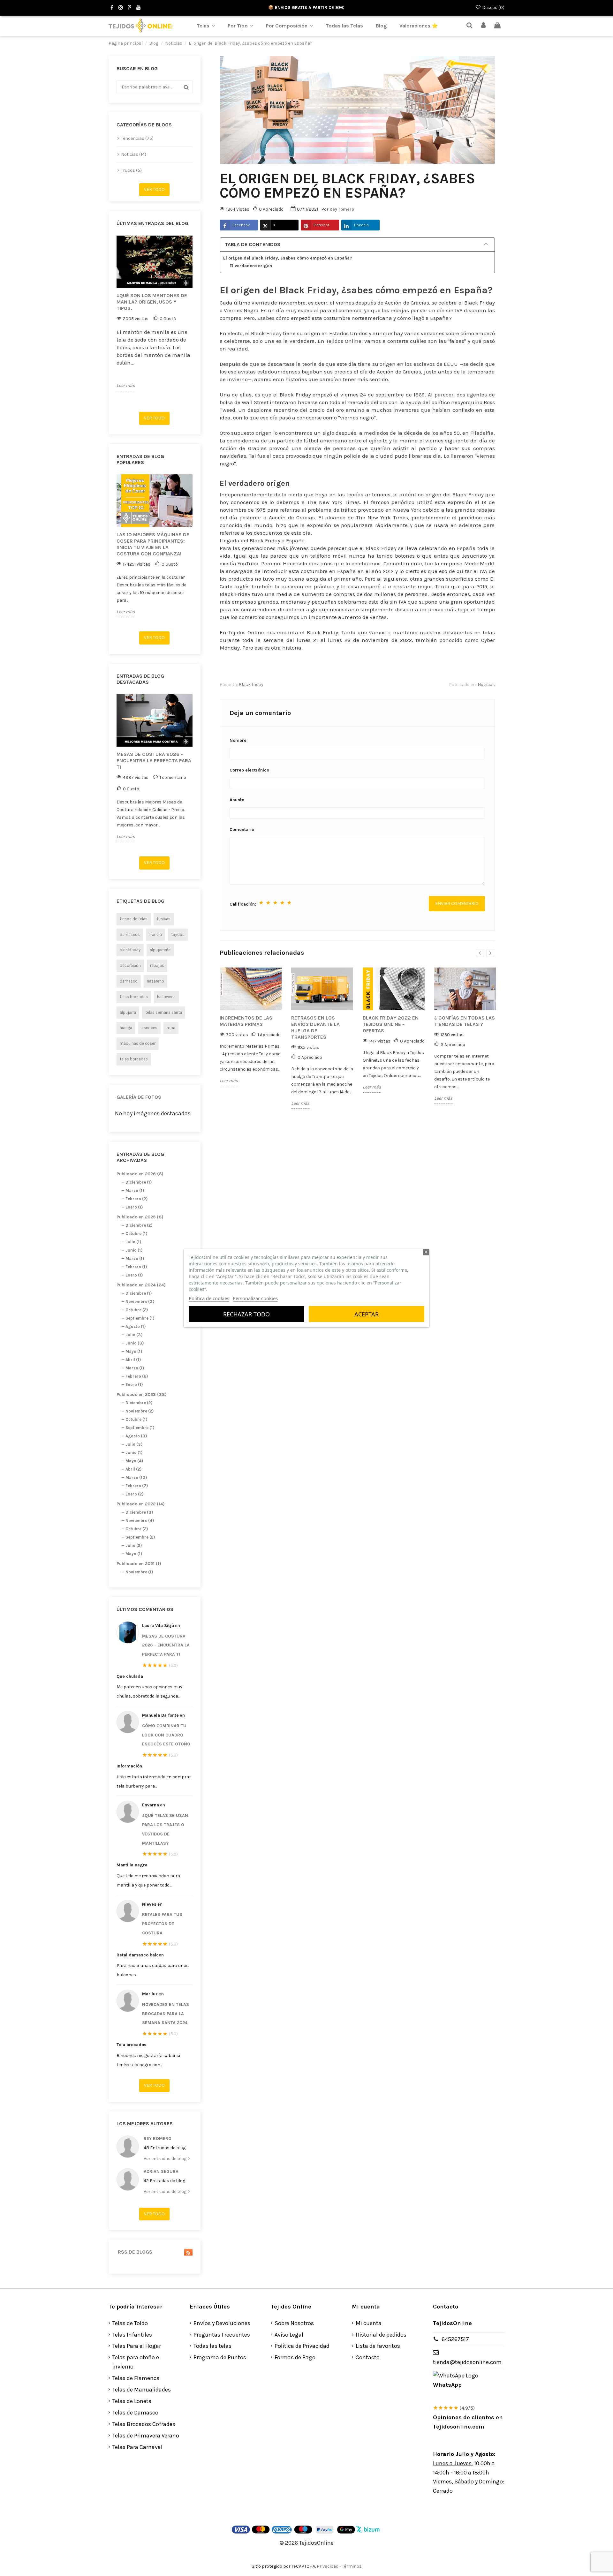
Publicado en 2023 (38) (142, 1394)
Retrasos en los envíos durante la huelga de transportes (315, 1027)
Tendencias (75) (137, 138)
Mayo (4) (134, 1461)
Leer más (126, 385)
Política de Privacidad (302, 2346)
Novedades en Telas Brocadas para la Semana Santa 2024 (166, 2014)
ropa (171, 1028)
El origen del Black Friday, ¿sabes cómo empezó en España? (288, 258)
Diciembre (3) (139, 1512)
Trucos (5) (131, 170)
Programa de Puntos (220, 2357)
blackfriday (130, 950)
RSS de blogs (134, 2252)
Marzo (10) (136, 1477)
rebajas (157, 965)
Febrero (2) (136, 1199)
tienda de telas (134, 919)
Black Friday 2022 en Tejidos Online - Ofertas (391, 1024)
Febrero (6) (137, 1376)
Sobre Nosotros (294, 2323)
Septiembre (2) (140, 1537)
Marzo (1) (135, 1190)
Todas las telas (212, 2346)
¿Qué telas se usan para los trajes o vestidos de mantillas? (165, 1829)
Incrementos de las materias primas (246, 1021)
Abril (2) (133, 1469)
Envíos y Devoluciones (222, 2323)
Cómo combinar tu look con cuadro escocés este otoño (166, 1735)
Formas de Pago (295, 2357)
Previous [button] (113, 321)
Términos (352, 2566)
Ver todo (154, 189)
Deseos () (493, 8)
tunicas (164, 919)
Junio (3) (135, 1343)
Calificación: (243, 904)
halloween (166, 997)
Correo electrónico (249, 770)
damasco (129, 981)
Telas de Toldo (130, 2323)
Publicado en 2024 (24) (141, 1285)
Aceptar (367, 1314)
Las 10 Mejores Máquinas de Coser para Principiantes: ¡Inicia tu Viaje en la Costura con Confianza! (153, 544)
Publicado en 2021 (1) (139, 1564)
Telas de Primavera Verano (146, 2436)
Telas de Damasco (135, 2413)
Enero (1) (134, 1207)
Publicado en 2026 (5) (140, 1174)
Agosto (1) (136, 1326)
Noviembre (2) (140, 1411)
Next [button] (196, 321)
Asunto (237, 800)
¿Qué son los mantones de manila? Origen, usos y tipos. (152, 302)
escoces (149, 1028)
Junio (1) (134, 1250)
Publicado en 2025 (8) (140, 1217)
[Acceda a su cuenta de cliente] (484, 26)
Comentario (242, 829)
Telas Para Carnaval (137, 2447)
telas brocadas (134, 997)
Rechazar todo (246, 1314)
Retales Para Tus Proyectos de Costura (162, 1924)
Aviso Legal (289, 2335)
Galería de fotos (139, 1097)
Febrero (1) (136, 1267)
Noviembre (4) (140, 1521)
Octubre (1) (136, 1234)
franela (155, 934)
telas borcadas (134, 1059)
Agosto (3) (136, 1436)
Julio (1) (133, 1242)
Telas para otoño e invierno (136, 2362)
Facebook (241, 225)
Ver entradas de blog (166, 2159)
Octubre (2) (137, 1310)
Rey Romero (158, 2139)
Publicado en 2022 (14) (141, 1504)
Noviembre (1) (139, 1572)
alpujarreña (160, 950)
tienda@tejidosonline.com (467, 2362)
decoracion (130, 965)
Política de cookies (209, 1298)
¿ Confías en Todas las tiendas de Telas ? (465, 1021)
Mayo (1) (134, 1351)
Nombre (238, 740)
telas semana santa (164, 1012)
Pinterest (321, 225)
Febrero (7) (137, 1486)
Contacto (368, 2357)
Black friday (251, 685)
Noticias (486, 685)
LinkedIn (361, 225)
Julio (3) (134, 1335)
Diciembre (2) (139, 1225)
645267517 (455, 2339)
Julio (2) (134, 1545)
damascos (130, 934)
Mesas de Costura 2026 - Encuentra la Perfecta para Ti (154, 761)
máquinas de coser (138, 1043)
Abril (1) (133, 1360)
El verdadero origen (251, 266)
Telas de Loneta (132, 2401)
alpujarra (128, 1012)
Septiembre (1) (140, 1318)
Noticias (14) (134, 154)
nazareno (155, 981)
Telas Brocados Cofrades (144, 2424)
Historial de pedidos (381, 2335)
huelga (126, 1028)
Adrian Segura (161, 2171)
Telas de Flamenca (136, 2378)
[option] (155, 313)
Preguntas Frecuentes (222, 2335)
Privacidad (328, 2566)
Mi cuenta (369, 2323)
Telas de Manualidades (142, 2390)
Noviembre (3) (140, 1302)
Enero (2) (134, 1494)
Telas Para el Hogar (137, 2346)
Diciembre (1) (139, 1182)
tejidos (178, 934)
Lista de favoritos (378, 2346)
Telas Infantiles (132, 2335)
